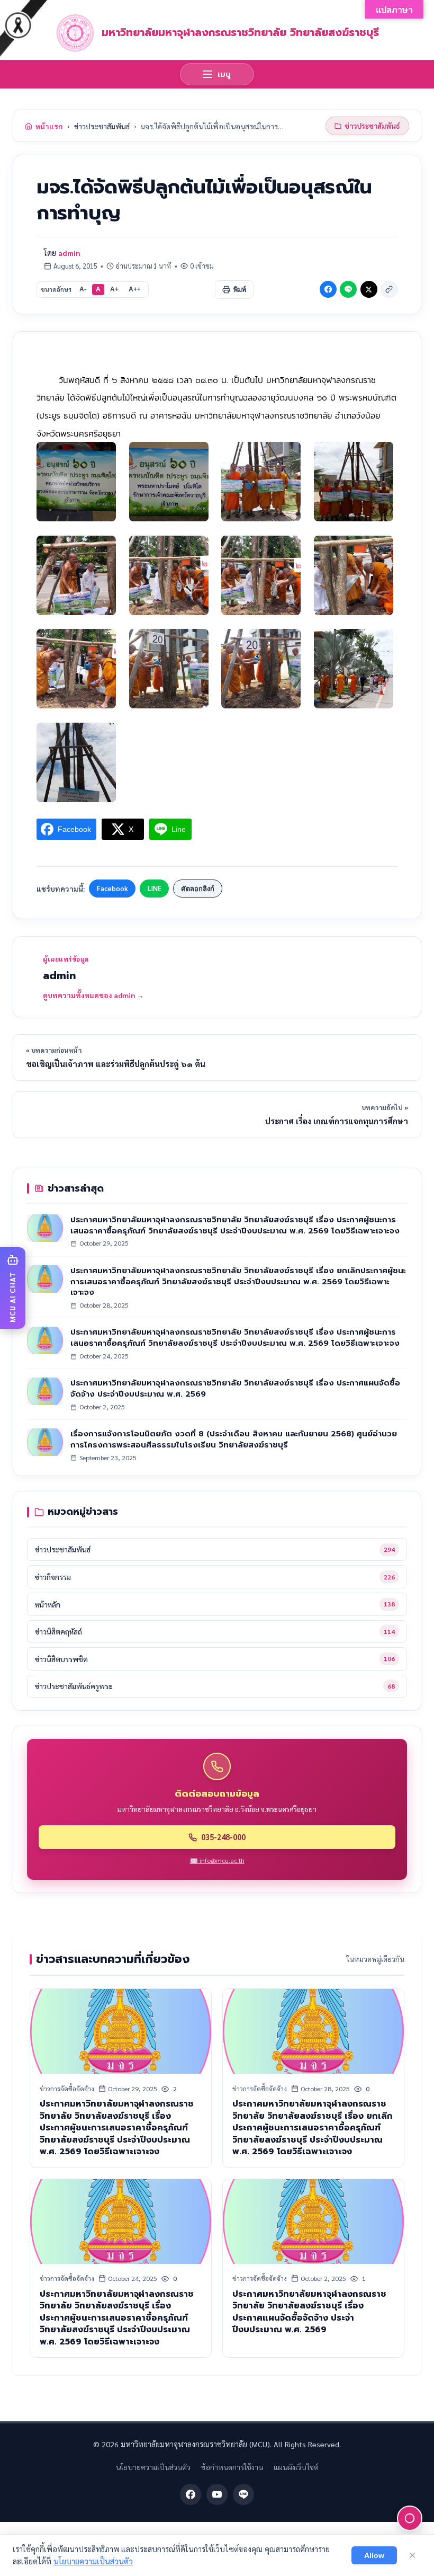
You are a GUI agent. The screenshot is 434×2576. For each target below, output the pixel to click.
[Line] (243, 2494)
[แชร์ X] (369, 289)
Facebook (112, 888)
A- (83, 289)
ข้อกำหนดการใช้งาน (232, 2467)
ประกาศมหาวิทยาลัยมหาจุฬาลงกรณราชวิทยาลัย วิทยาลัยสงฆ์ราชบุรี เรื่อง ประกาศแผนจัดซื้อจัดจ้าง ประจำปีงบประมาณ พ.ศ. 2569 (235, 1388)
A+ (114, 289)
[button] (13, 1288)
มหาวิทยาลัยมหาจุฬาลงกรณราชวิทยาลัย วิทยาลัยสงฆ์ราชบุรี (240, 32)
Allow (374, 2555)
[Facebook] (191, 2494)
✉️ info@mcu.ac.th (217, 1860)
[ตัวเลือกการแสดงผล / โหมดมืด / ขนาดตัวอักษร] (410, 2518)
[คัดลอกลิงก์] (389, 289)
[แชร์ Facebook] (328, 289)
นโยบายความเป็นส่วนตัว (153, 2467)
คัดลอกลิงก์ (198, 889)
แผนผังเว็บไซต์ (296, 2467)
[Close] (412, 2555)
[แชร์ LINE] (348, 289)
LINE (155, 888)
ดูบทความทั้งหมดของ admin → (93, 995)
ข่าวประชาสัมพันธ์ (102, 126)
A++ (135, 289)
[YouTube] (217, 2494)
